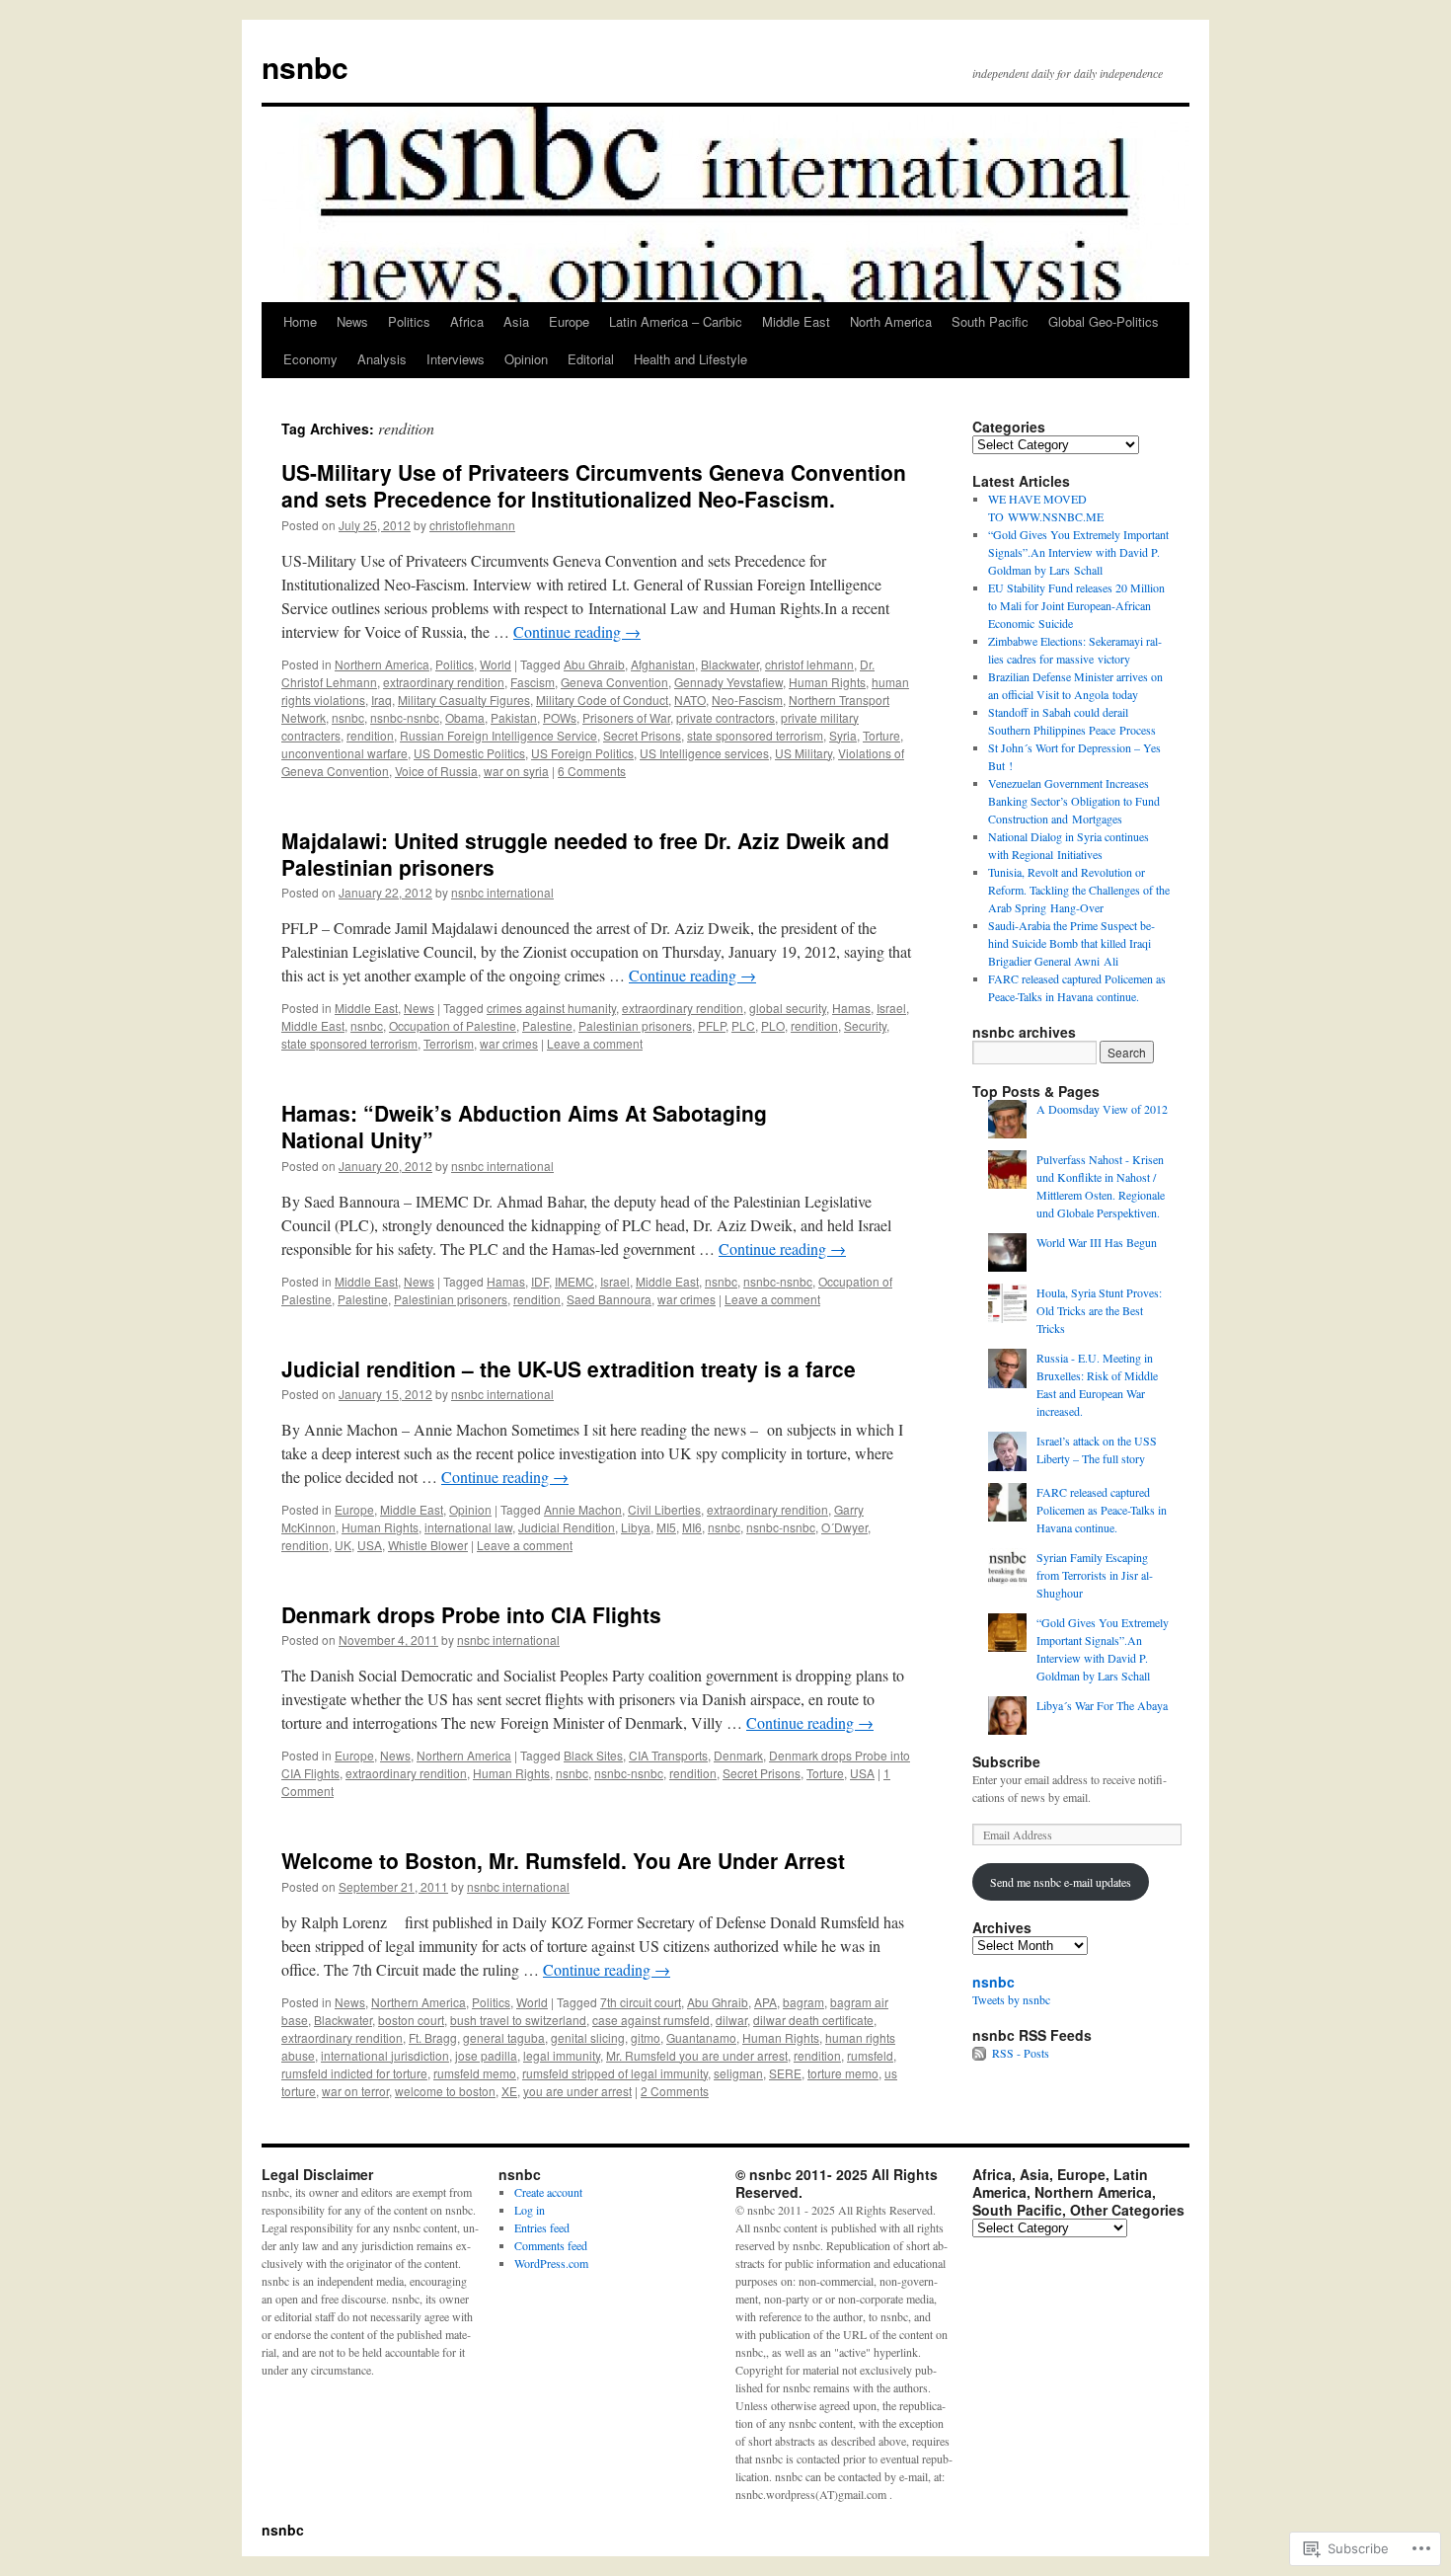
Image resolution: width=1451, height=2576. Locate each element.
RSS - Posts (1021, 2053)
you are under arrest (577, 2091)
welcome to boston (445, 2091)
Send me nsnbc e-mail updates (1061, 1882)
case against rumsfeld (651, 2020)
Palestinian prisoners (635, 1025)
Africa (467, 321)
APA (765, 2002)
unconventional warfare (344, 753)
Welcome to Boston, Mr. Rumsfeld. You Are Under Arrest (563, 1860)
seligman (738, 2073)
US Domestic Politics (469, 753)
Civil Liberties (664, 1509)
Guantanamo (701, 2037)
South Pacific (990, 321)
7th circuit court (641, 2002)
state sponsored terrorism (755, 735)
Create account (548, 2192)
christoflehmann (472, 525)
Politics (409, 321)
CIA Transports (668, 1755)
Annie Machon (583, 1509)
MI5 (666, 1527)
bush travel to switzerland (518, 2020)
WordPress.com (551, 2263)
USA (370, 1545)
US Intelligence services (704, 753)
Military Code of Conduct (602, 700)
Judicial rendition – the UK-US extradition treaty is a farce (569, 1368)
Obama (465, 717)
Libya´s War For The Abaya (1102, 1705)
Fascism (533, 682)
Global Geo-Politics (1104, 321)
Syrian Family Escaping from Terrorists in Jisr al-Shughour (1095, 1575)
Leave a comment (595, 1043)
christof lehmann (809, 664)
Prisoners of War (626, 717)
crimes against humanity (551, 1008)
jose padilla (486, 2055)
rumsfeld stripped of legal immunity (615, 2073)
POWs (560, 717)
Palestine (547, 1025)
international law (468, 1527)
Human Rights (827, 682)
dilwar (731, 2020)
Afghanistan (663, 664)
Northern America (382, 664)
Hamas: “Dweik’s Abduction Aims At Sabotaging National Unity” (524, 1126)
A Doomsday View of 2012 (1102, 1109)
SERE (785, 2073)
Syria (843, 735)
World (496, 664)
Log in (530, 2210)
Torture (881, 735)
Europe (569, 321)
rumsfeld (870, 2055)
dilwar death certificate (813, 2020)
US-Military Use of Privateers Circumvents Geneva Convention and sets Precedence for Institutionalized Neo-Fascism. (594, 485)
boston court (411, 2020)
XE (509, 2091)
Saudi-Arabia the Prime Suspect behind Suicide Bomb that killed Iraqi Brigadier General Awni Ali (1071, 943)
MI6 (692, 1527)
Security (865, 1025)
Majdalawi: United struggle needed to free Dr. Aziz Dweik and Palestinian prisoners (585, 854)
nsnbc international (502, 892)
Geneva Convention (614, 682)
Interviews (456, 359)
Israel (891, 1008)
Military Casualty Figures (464, 700)
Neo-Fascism (747, 700)
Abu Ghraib (594, 664)
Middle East (796, 321)
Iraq (382, 700)
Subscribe (1006, 1761)
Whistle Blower (428, 1545)
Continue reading (577, 631)
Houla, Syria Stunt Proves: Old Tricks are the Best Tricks (1099, 1310)
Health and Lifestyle (690, 359)
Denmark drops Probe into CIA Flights (471, 1614)
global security (788, 1008)
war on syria (516, 771)
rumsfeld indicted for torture (354, 2073)
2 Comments (675, 2091)
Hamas (851, 1008)
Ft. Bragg (433, 2037)
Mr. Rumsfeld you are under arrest (697, 2055)
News (352, 321)
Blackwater (730, 664)
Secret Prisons (642, 735)
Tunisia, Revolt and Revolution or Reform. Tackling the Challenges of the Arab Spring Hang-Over (1079, 890)
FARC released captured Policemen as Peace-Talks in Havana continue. (1102, 1510)
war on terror (355, 2091)
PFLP (712, 1025)
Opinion (526, 359)
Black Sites (593, 1755)
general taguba (504, 2037)
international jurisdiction (385, 2055)
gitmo (646, 2037)
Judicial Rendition (567, 1527)
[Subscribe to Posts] (980, 2053)
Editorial (591, 359)
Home (300, 321)
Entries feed (542, 2227)
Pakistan (514, 717)
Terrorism (449, 1043)
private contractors (725, 717)
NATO (690, 700)
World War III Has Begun (1097, 1242)
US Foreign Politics (582, 753)
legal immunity (562, 2055)
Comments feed (551, 2245)
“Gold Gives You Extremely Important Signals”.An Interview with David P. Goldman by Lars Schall (1078, 552)
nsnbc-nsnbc (405, 717)
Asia (516, 321)
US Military (803, 753)
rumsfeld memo (475, 2073)
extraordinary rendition (444, 682)
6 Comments (592, 771)
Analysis (382, 359)
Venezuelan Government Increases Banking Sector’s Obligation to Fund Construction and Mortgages (1074, 801)
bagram (803, 2002)
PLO (773, 1025)
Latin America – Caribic (676, 321)
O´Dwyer (844, 1527)
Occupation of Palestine (453, 1025)
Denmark (738, 1755)
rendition (370, 735)
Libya (636, 1527)
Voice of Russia (436, 771)
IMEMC (574, 1281)
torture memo (843, 2073)
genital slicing (588, 2037)
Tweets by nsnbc (1011, 1999)
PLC (743, 1025)
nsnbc (305, 67)
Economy (310, 359)
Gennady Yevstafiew (728, 682)
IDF (540, 1281)
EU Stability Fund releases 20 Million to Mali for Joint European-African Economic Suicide (1076, 605)
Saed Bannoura (609, 1299)
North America (891, 321)
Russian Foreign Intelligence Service (498, 735)
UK (343, 1545)
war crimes (509, 1043)
